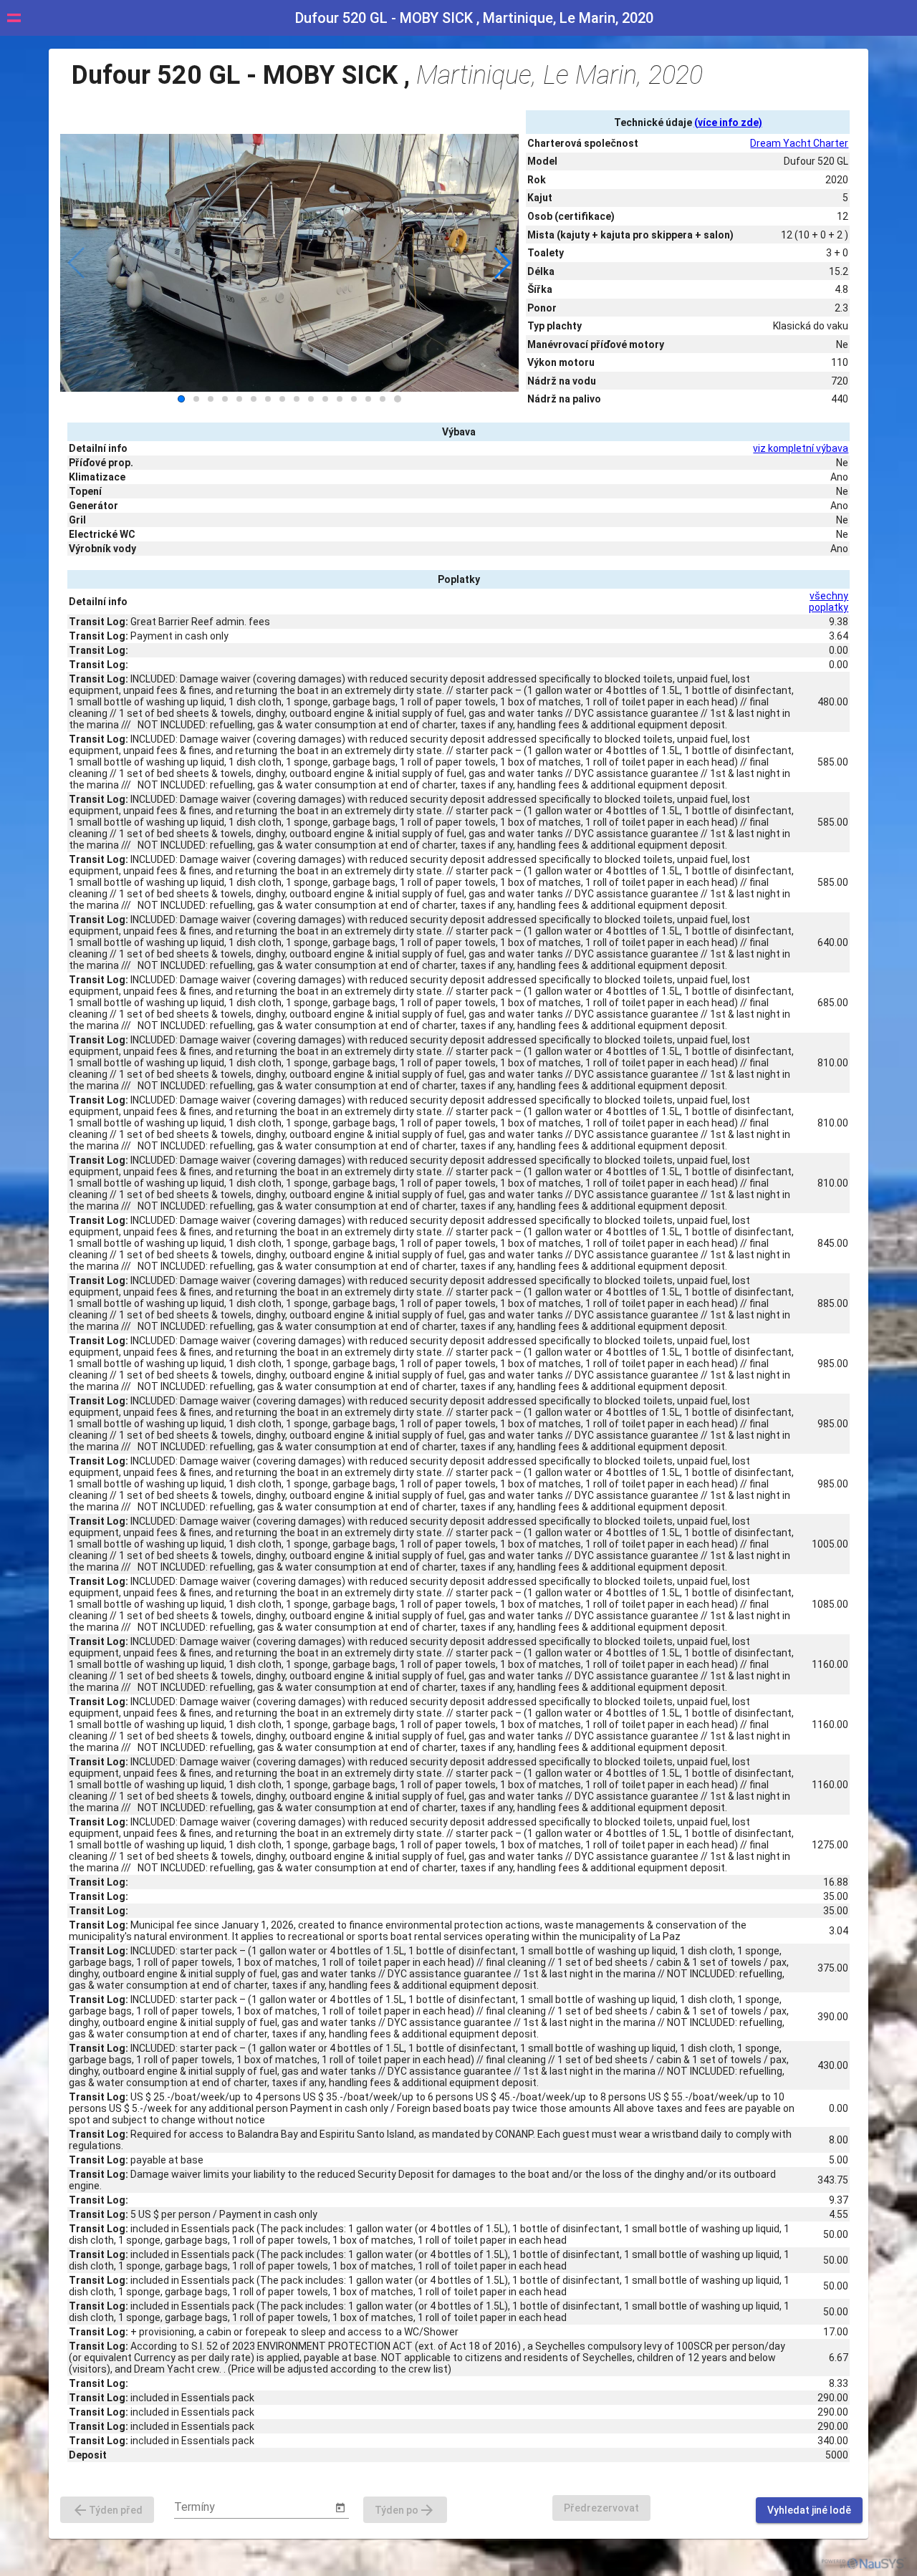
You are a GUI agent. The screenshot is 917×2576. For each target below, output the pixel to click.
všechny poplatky (829, 602)
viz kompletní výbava (801, 448)
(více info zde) (728, 122)
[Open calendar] (340, 2508)
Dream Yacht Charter (799, 143)
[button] (502, 263)
